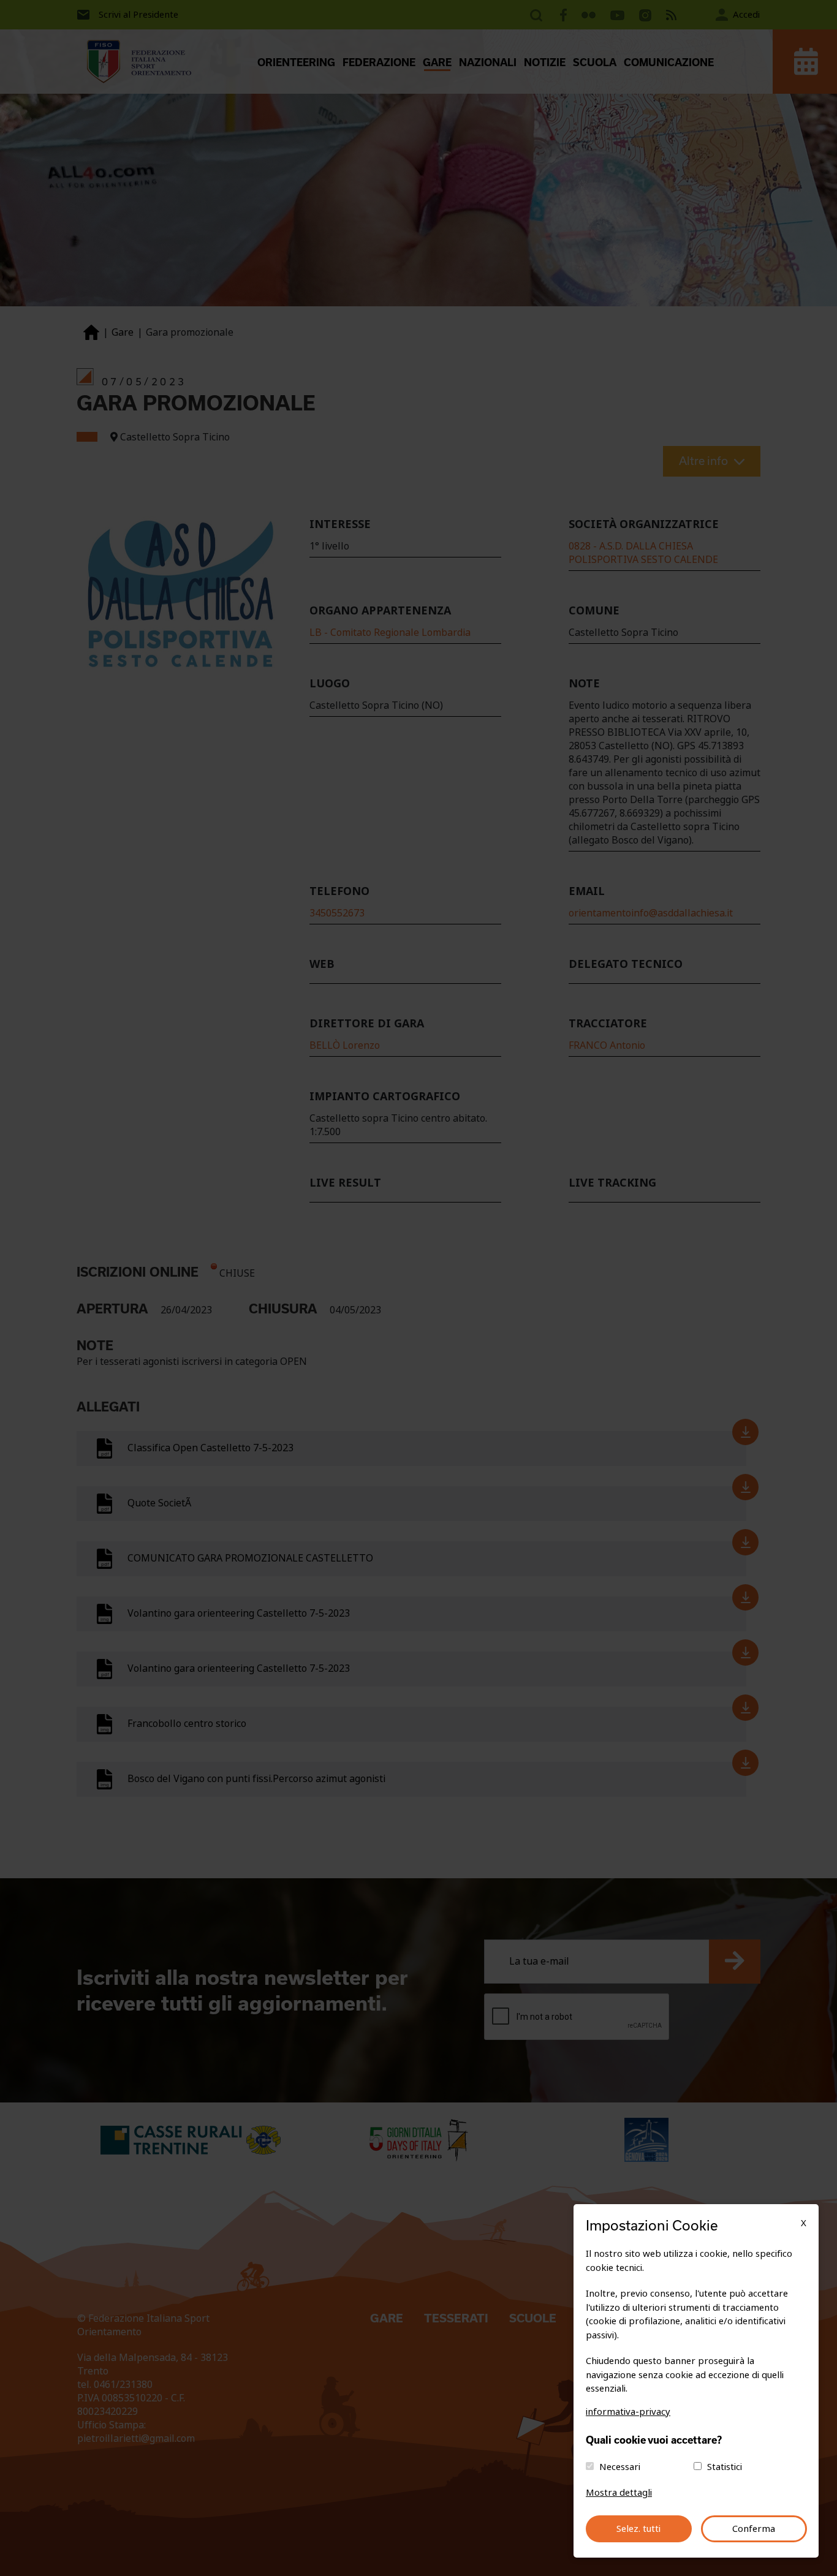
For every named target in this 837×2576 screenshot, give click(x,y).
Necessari (620, 2467)
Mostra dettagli (619, 2493)
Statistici (725, 2467)
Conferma (754, 2529)
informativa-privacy (628, 2412)
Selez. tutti (638, 2529)
